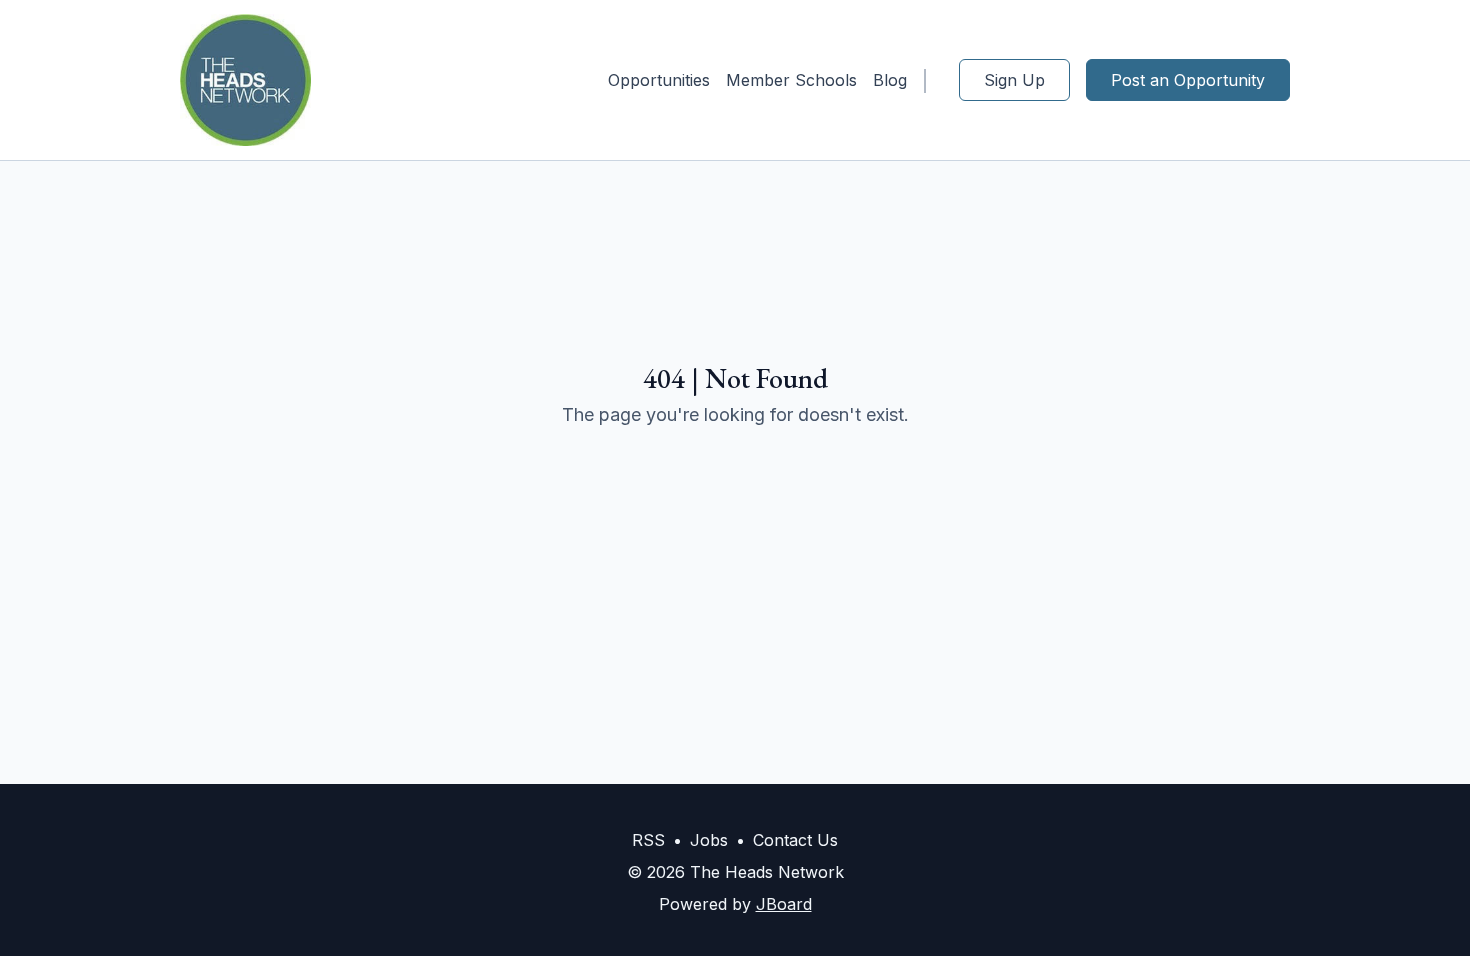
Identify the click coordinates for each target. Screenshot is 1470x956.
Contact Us (795, 840)
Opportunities (659, 80)
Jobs (709, 840)
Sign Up (1014, 80)
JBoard (784, 904)
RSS (648, 840)
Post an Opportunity (1188, 80)
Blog (890, 80)
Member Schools (791, 80)
